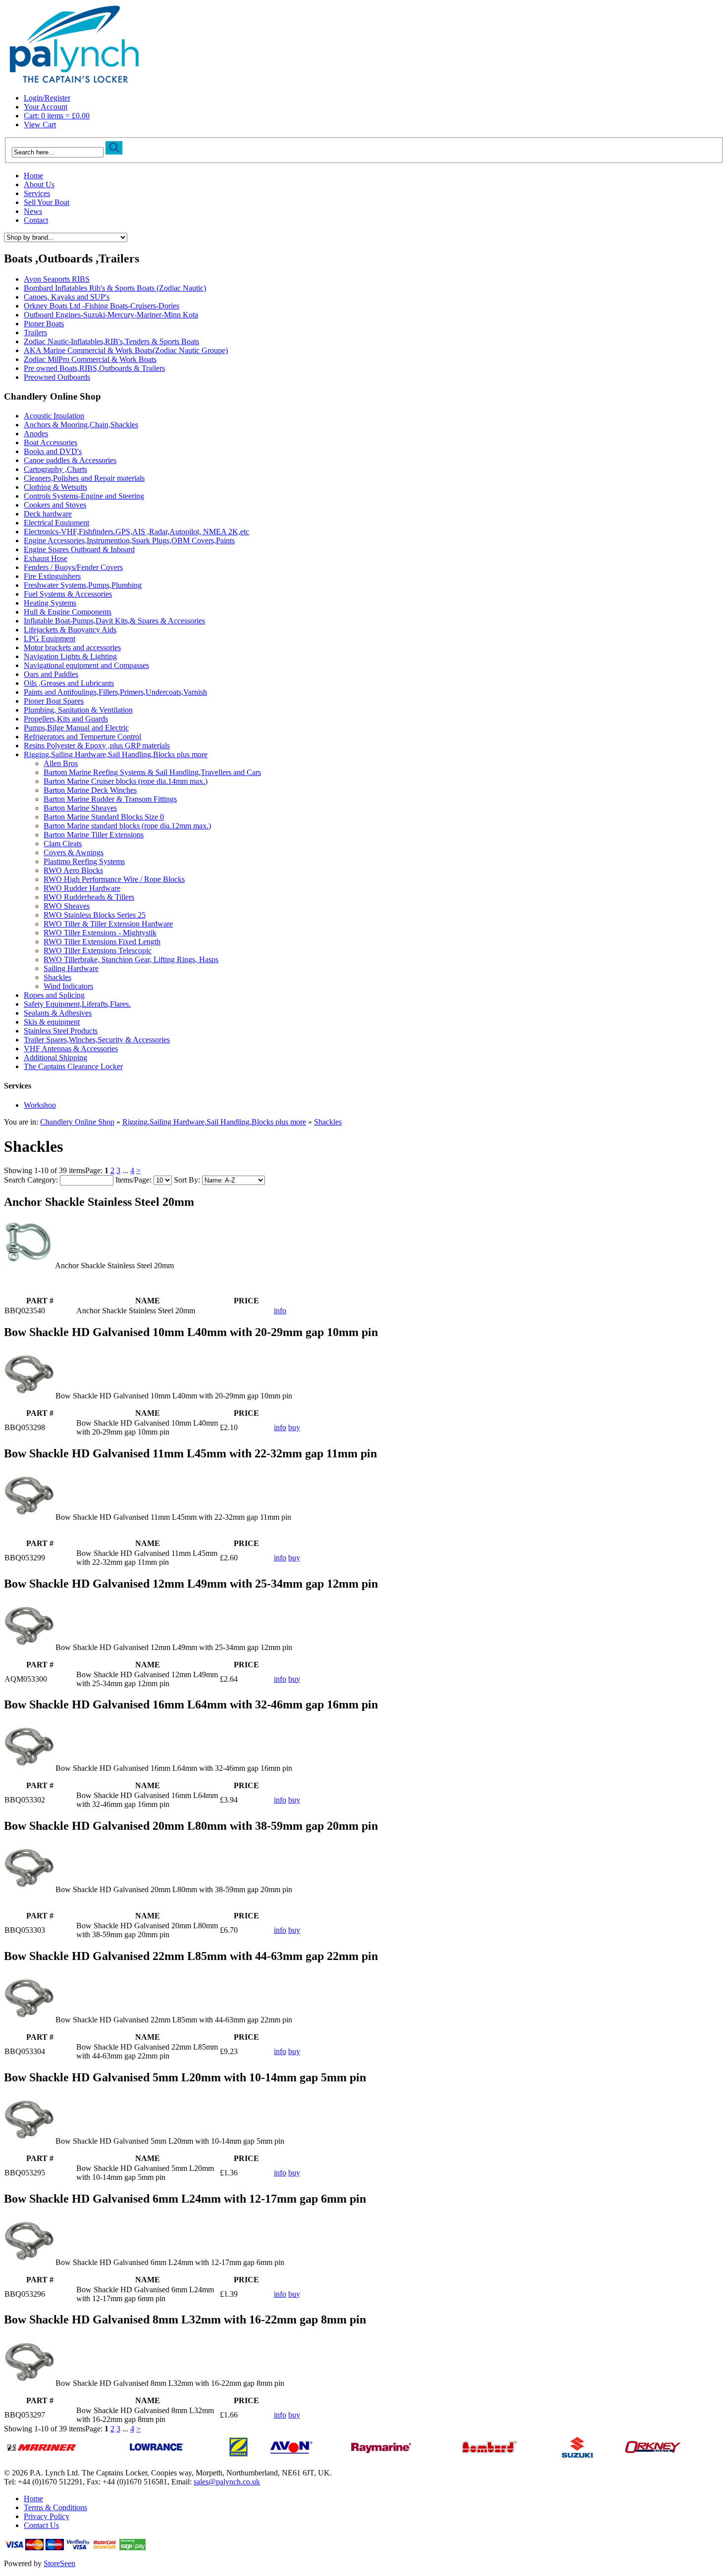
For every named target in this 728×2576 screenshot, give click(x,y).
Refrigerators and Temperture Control (82, 737)
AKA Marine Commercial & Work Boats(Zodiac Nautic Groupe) (126, 350)
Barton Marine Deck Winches (90, 790)
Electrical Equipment (56, 523)
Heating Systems (50, 603)
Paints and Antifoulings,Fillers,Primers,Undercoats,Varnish (115, 692)
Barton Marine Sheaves (80, 808)
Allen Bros (61, 763)
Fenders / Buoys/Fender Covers (73, 567)
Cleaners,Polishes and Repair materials (84, 478)
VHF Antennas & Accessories (71, 1049)
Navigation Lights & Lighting (70, 656)
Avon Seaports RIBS (57, 279)
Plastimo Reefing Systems (84, 861)
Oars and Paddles (51, 674)
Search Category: (31, 1180)
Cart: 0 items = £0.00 (57, 116)
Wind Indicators (68, 986)
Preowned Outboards (57, 377)
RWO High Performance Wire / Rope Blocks (114, 879)
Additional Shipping (55, 1057)
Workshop (40, 1105)
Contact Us (41, 2525)
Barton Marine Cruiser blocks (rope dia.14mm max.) (126, 781)
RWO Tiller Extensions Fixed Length (102, 942)
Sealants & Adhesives (58, 1013)
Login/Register (47, 98)
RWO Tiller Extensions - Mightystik (100, 933)
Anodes (36, 434)
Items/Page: (133, 1180)
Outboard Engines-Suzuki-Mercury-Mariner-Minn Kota (111, 315)
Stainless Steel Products (61, 1031)
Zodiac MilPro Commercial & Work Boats (90, 359)
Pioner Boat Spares (54, 701)
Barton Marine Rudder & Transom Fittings (110, 799)
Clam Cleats (63, 844)
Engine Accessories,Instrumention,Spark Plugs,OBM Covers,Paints (129, 541)
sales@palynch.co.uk (227, 2482)
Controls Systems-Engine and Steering (84, 496)
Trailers (35, 333)
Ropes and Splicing (54, 995)
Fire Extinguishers (52, 576)
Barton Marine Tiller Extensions (94, 835)
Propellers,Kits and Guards (66, 719)
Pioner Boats (44, 324)
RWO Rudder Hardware (82, 888)
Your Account (46, 107)
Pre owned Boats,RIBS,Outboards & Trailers (94, 368)
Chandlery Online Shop (77, 1122)
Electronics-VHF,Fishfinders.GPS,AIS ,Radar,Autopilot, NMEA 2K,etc (136, 532)
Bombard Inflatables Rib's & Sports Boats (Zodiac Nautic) (115, 288)
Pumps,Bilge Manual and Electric (76, 728)
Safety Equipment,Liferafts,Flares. (77, 1004)
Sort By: (187, 1180)
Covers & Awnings (74, 852)
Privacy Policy (47, 2516)
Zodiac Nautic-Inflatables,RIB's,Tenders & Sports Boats (111, 341)
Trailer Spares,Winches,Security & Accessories (97, 1040)
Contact (36, 220)
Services (37, 193)
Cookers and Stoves (55, 505)
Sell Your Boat (47, 202)
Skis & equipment (52, 1022)
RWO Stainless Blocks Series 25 (95, 915)
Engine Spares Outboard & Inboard (79, 549)
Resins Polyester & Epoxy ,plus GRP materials (97, 746)
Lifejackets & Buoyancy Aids (70, 630)
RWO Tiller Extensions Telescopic (98, 951)
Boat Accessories (51, 442)
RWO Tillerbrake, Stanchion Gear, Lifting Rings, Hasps (131, 959)
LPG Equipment (50, 639)
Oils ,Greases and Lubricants (69, 683)
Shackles (57, 977)
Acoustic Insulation (54, 416)
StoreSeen (59, 2563)
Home (33, 176)
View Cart (40, 125)
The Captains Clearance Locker (73, 1066)
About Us (39, 184)
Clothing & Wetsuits (55, 487)
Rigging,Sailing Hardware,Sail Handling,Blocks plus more (116, 754)
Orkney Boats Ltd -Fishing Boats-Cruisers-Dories (102, 306)
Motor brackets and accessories (72, 647)
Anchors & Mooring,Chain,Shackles (81, 425)
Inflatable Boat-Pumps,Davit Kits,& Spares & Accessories (114, 621)
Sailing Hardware (71, 968)
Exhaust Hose (46, 558)
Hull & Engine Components (68, 612)
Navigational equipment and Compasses (86, 665)
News (33, 211)
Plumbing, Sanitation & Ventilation (78, 710)
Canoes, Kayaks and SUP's (67, 297)
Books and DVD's (53, 451)
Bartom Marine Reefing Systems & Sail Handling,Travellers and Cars (152, 772)
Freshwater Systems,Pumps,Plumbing (83, 585)
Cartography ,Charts (55, 469)
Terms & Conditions (55, 2507)
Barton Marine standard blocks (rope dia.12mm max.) (127, 826)
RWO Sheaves (67, 906)
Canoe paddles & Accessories (70, 460)
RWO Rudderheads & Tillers (89, 897)
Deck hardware (48, 514)
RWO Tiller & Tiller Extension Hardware (108, 924)
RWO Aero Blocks (73, 870)
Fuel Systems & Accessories (68, 594)
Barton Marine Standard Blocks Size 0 (104, 817)
